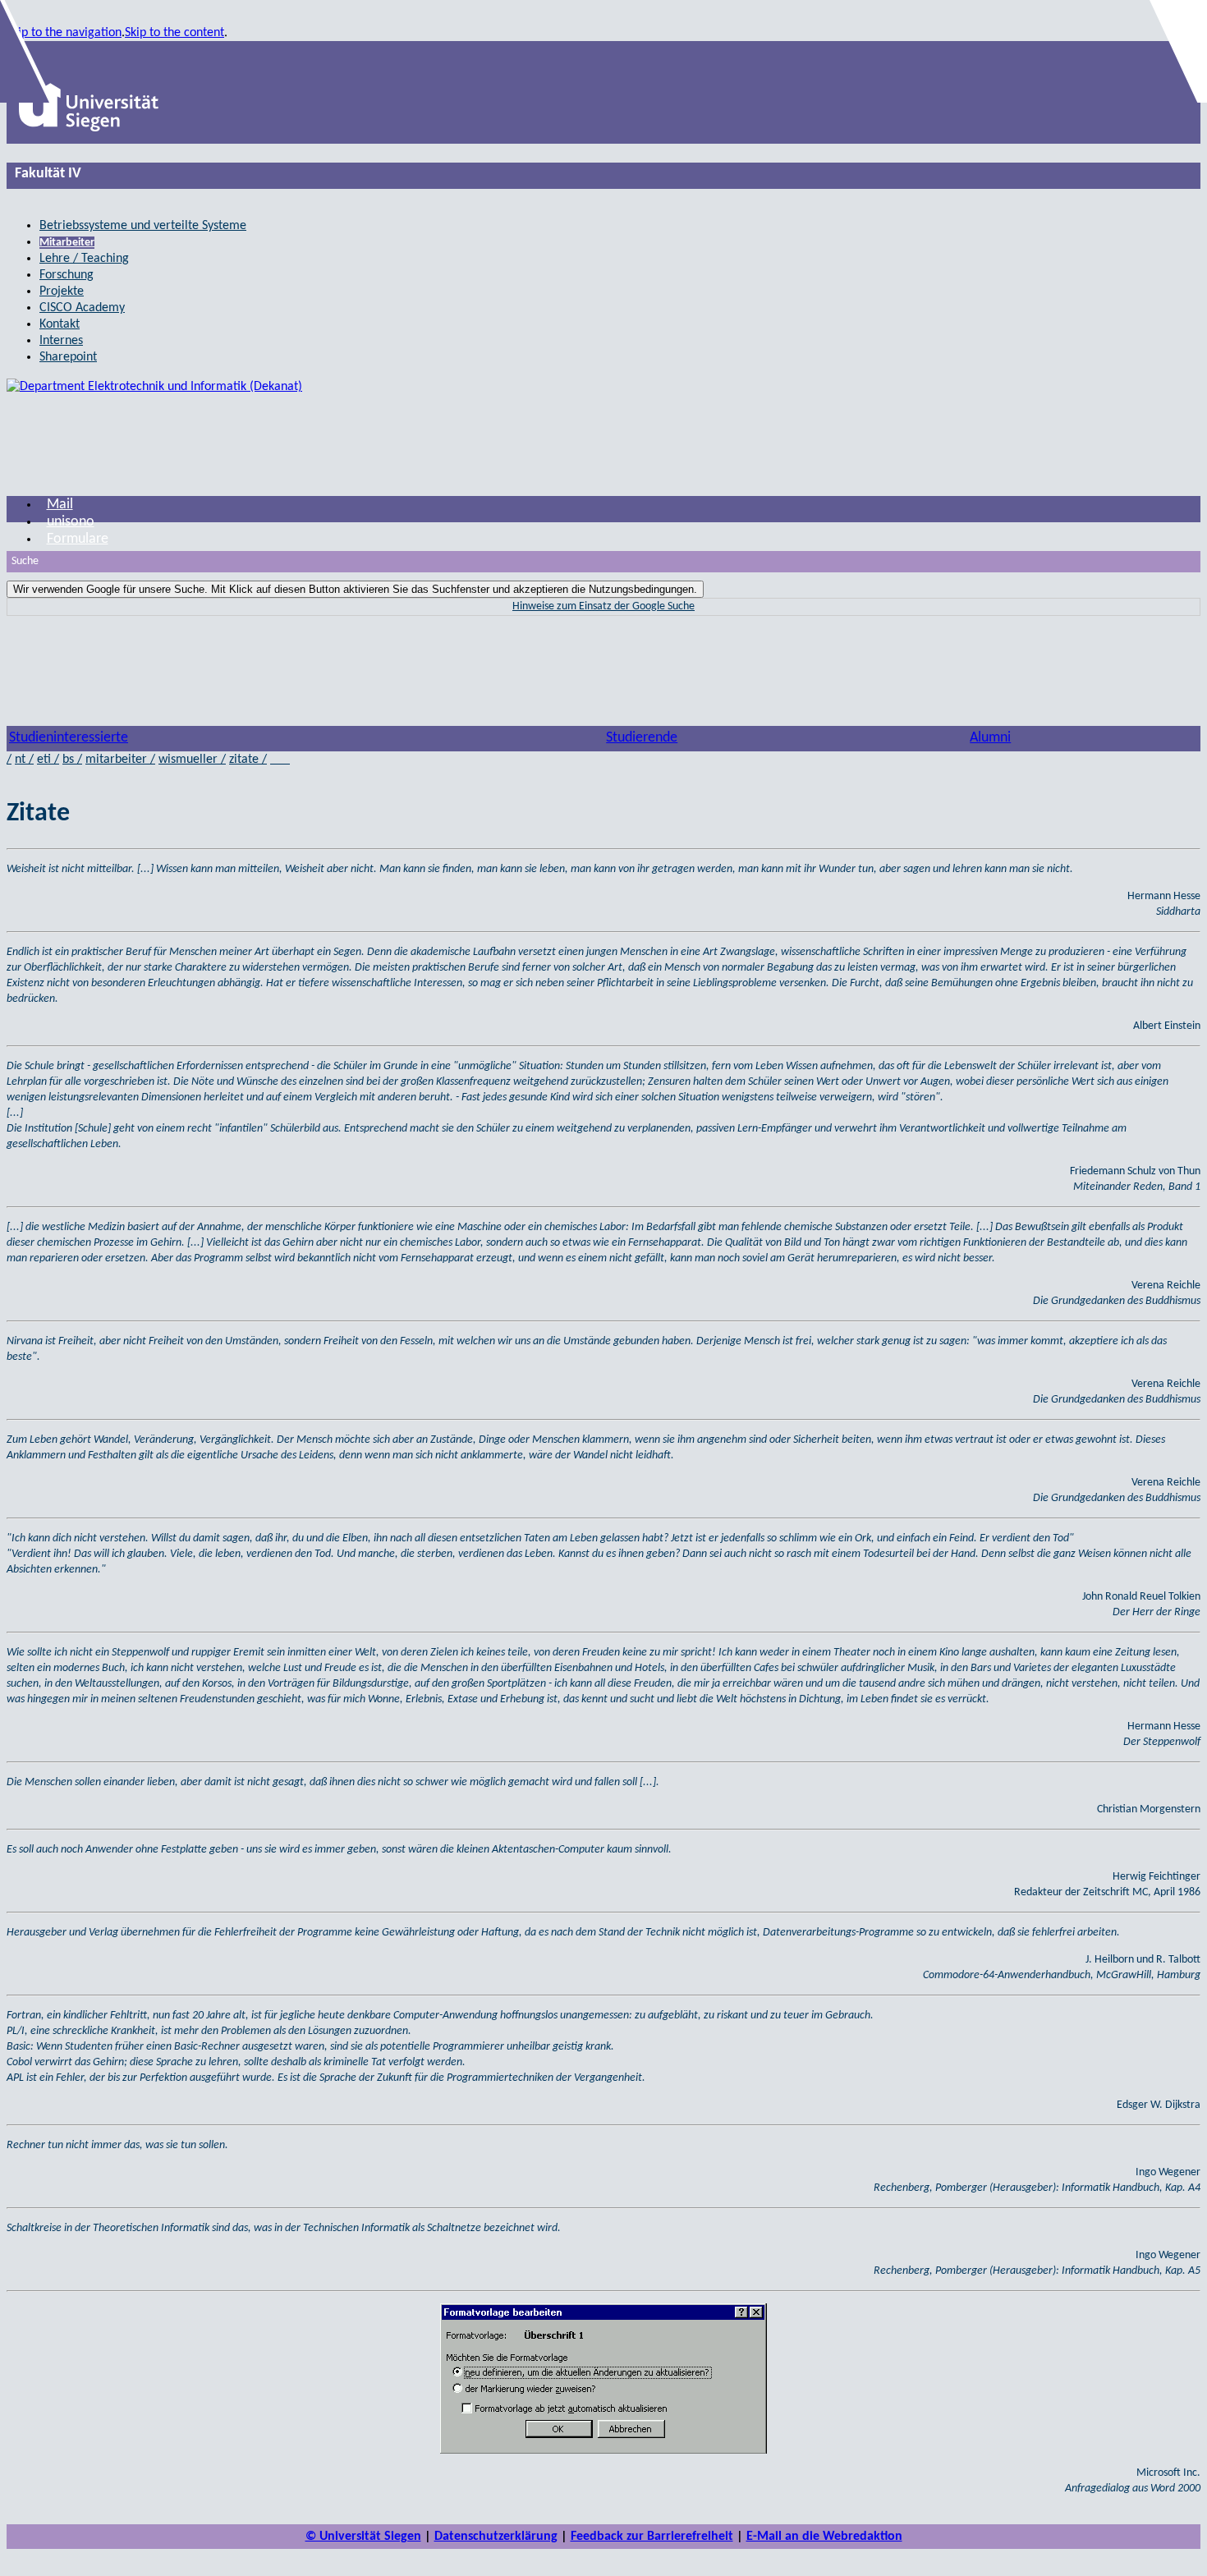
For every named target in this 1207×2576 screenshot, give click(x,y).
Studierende (642, 738)
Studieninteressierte (69, 738)
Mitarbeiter (67, 243)
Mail (60, 505)
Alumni (990, 738)
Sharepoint (68, 357)
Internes (61, 341)
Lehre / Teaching (84, 259)
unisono (71, 522)
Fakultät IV (48, 174)
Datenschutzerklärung (496, 2537)
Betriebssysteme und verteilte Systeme (143, 226)
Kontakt (60, 324)
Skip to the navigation (64, 33)
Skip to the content (174, 33)
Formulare (78, 539)
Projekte (62, 292)
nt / (24, 760)
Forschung (67, 275)
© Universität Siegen (363, 2537)
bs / (72, 760)
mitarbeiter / (120, 760)
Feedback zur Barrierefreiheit (652, 2537)
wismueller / (192, 760)
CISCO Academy (82, 308)
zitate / (248, 760)
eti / (48, 760)
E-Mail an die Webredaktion (824, 2537)
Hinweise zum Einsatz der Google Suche (603, 606)
